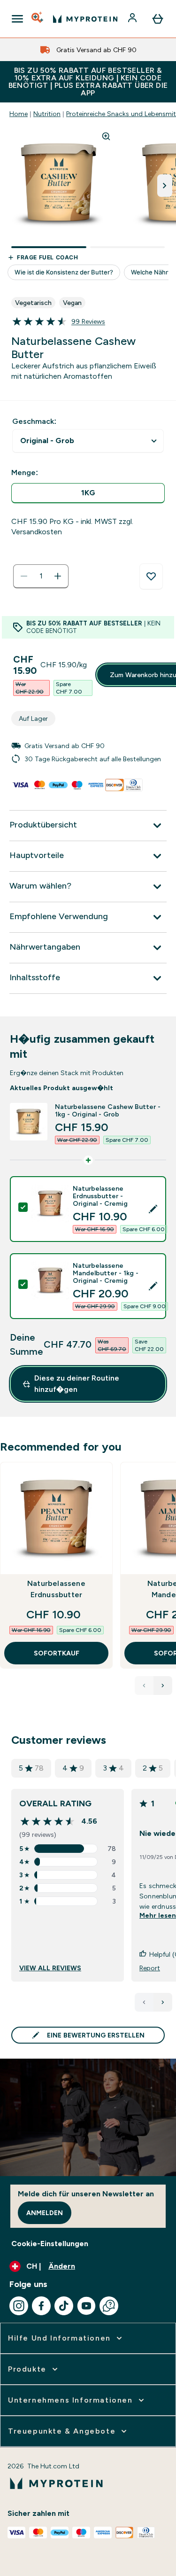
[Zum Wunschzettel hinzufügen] (151, 577)
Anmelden (45, 2213)
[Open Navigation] (17, 19)
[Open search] (38, 19)
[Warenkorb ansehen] (158, 19)
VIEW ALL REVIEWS (50, 1968)
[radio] (88, 493)
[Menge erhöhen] (58, 576)
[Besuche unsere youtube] (86, 2306)
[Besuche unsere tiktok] (64, 2306)
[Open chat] (109, 2306)
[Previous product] (144, 1686)
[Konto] (133, 19)
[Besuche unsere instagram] (19, 2306)
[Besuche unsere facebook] (41, 2306)
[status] (41, 576)
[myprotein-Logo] (85, 19)
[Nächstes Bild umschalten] (165, 186)
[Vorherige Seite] (144, 2002)
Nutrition (47, 114)
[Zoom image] (106, 136)
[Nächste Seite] (163, 2002)
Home (19, 114)
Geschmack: (34, 421)
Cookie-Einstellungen (50, 2244)
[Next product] (163, 1686)
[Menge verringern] (24, 576)
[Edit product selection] (153, 1209)
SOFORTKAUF (57, 1653)
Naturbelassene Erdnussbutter (56, 1589)
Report (150, 1968)
